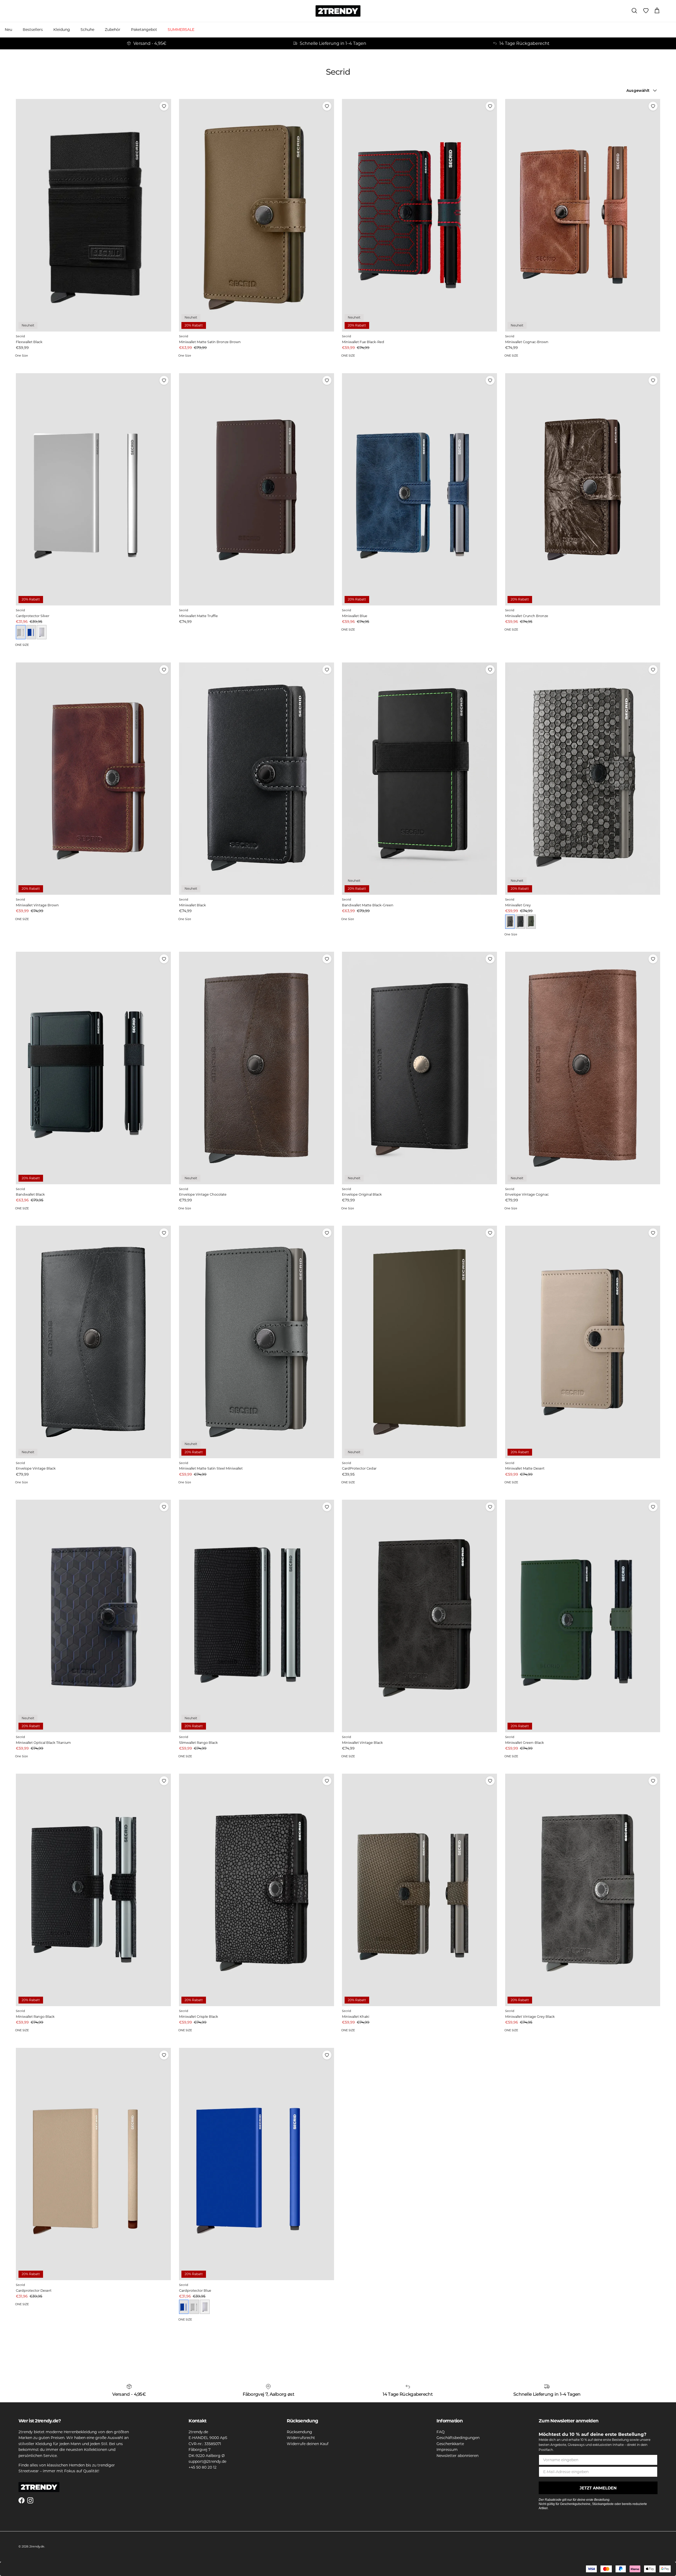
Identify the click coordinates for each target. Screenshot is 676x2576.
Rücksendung (299, 2432)
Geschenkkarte (450, 2444)
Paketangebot (144, 30)
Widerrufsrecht (301, 2438)
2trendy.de (37, 2546)
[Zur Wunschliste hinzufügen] (164, 106)
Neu (8, 30)
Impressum (447, 2450)
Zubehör (113, 30)
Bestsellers (33, 30)
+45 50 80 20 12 (203, 2467)
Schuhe (87, 30)
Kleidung (62, 30)
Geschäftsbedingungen (458, 2438)
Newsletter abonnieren (457, 2456)
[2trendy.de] (338, 11)
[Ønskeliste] (646, 11)
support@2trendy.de (207, 2461)
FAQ (441, 2432)
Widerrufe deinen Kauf (308, 2444)
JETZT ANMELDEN (598, 2488)
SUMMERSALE (181, 30)
